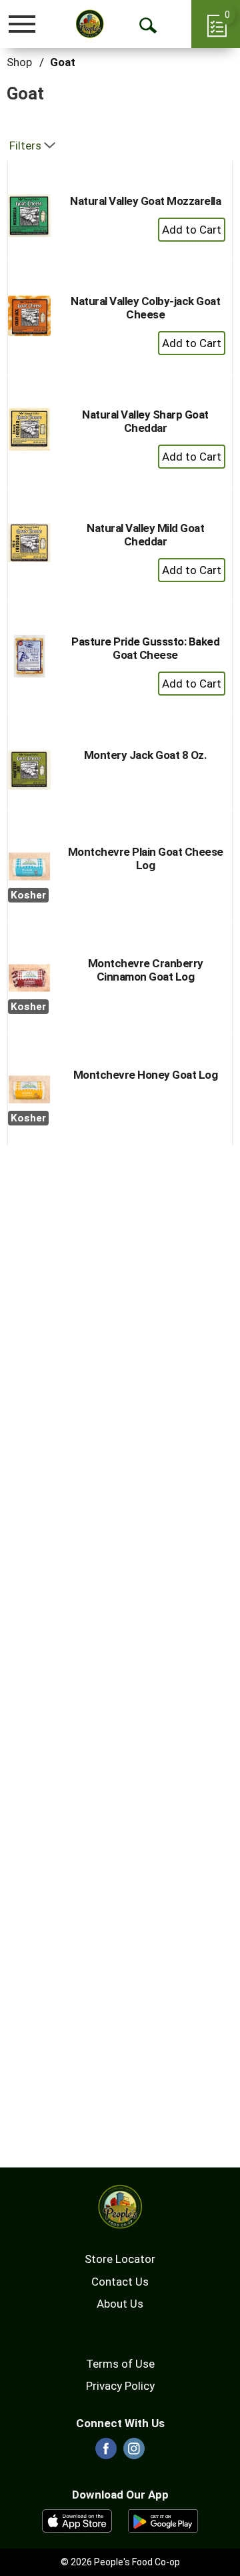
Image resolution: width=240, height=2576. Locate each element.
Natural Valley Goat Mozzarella (145, 201)
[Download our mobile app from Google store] (163, 2520)
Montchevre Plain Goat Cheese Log (146, 858)
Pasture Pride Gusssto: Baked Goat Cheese (145, 648)
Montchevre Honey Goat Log (146, 1075)
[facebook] (106, 2453)
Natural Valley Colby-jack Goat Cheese (145, 308)
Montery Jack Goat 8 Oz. (146, 755)
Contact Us (120, 2282)
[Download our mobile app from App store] (77, 2520)
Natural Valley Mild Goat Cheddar (145, 535)
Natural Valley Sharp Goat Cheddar (145, 421)
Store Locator (120, 2259)
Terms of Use (120, 2364)
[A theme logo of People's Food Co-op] (90, 24)
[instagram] (134, 2453)
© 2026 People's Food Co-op (120, 2562)
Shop (19, 62)
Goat (63, 62)
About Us (120, 2304)
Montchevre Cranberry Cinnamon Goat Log (146, 970)
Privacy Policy (120, 2386)
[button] (192, 230)
